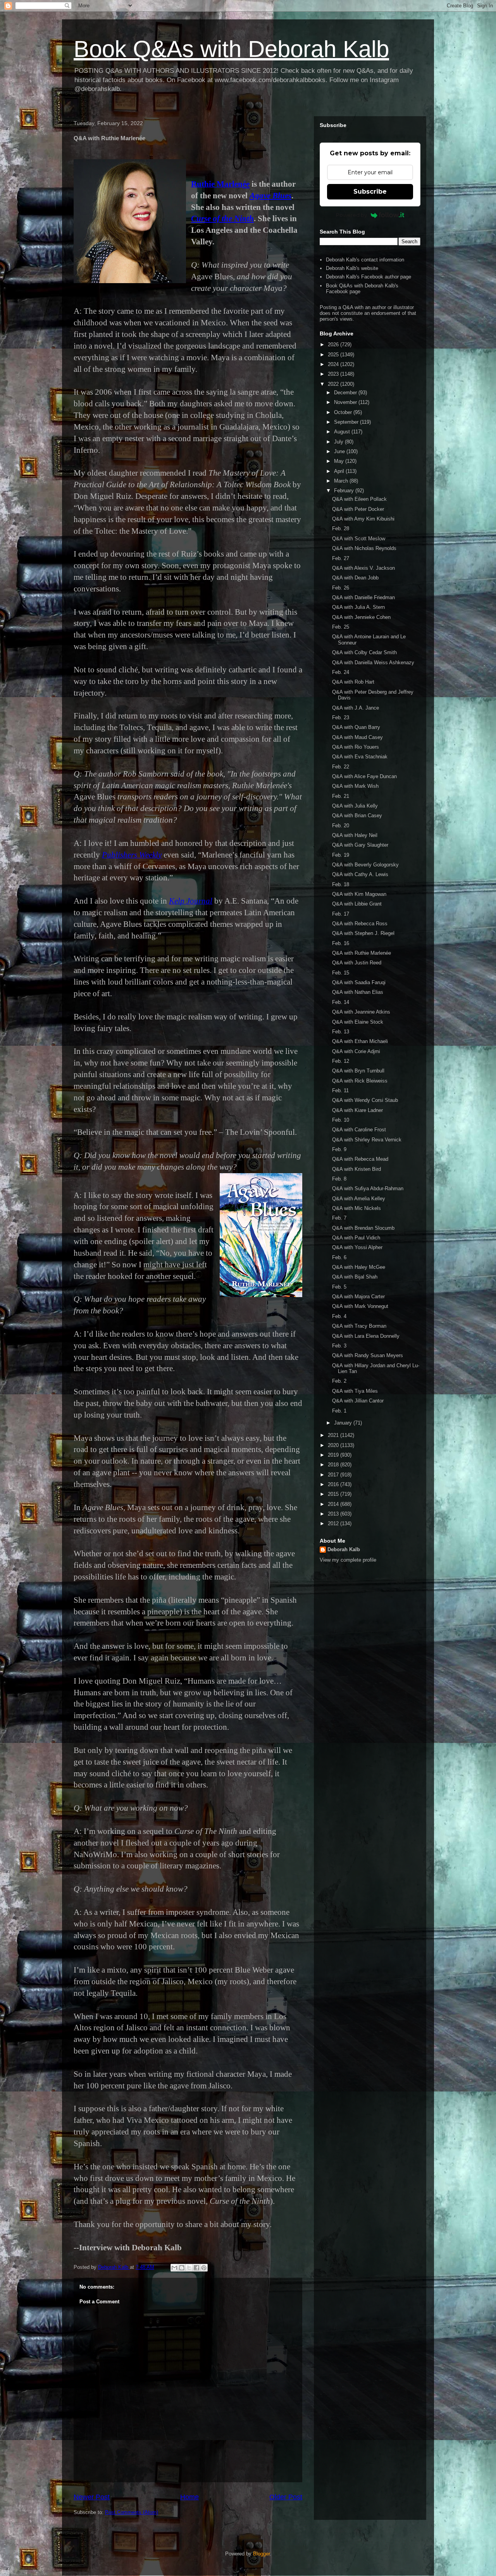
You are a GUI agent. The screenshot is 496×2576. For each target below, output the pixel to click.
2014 (334, 1504)
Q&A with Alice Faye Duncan (364, 776)
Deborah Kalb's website (352, 268)
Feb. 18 (341, 884)
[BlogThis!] (182, 2268)
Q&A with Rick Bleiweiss (360, 1081)
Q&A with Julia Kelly (355, 806)
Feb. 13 (341, 1032)
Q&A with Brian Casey (357, 815)
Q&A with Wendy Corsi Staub (365, 1100)
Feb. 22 (341, 767)
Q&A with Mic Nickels (356, 1208)
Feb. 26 (341, 588)
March (342, 481)
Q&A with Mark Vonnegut (360, 1306)
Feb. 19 (341, 855)
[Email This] (174, 2268)
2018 (334, 1465)
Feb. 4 (339, 1316)
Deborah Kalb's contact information (365, 260)
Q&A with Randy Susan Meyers (368, 1355)
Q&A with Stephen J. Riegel (363, 933)
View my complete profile (348, 1560)
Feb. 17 (341, 914)
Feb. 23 (341, 717)
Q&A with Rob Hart (353, 682)
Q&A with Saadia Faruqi (359, 982)
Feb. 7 (339, 1218)
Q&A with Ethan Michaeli (360, 1041)
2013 (334, 1514)
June (340, 451)
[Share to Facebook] (196, 2268)
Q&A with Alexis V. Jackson (363, 568)
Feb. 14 (341, 1002)
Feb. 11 (340, 1090)
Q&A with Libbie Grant (357, 904)
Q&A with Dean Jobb (355, 578)
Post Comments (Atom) (132, 2512)
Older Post (286, 2497)
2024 (334, 364)
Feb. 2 (339, 1381)
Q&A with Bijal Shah (355, 1277)
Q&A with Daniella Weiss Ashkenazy (373, 662)
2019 (334, 1455)
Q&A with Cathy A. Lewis (360, 874)
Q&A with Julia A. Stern (358, 607)
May (340, 461)
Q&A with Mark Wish (355, 786)
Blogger (261, 2554)
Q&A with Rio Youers (356, 747)
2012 (334, 1523)
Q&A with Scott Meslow (359, 539)
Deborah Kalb (344, 1549)
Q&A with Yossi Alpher (357, 1247)
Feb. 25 (341, 627)
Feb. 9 (339, 1149)
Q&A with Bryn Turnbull (358, 1071)
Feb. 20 (341, 826)
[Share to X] (189, 2268)
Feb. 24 (341, 672)
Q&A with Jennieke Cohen (361, 617)
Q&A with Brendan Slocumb (363, 1228)
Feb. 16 (341, 943)
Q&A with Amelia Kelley (359, 1199)
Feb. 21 (341, 796)
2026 (334, 345)
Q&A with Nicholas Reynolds (364, 548)
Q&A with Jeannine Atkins (361, 1012)
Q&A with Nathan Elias (358, 992)
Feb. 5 (339, 1287)
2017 (334, 1475)
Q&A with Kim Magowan (359, 894)
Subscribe (370, 192)
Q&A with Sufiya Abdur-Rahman (368, 1188)
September (347, 422)
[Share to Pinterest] (204, 2268)
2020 (334, 1445)
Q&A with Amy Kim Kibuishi (363, 519)
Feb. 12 (341, 1061)
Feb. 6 (339, 1257)
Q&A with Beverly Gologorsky (365, 865)
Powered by (351, 215)
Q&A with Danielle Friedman (363, 597)
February (345, 491)
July (339, 442)
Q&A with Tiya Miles (355, 1391)
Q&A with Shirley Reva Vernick (367, 1140)
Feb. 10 (341, 1120)
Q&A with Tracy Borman (359, 1326)
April (340, 471)
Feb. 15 (341, 973)
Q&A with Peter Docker (358, 509)
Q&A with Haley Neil (355, 835)
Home (189, 2497)
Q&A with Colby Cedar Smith (364, 652)
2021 (334, 1435)
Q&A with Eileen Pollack (359, 499)
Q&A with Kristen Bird (356, 1169)
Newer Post (92, 2497)
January (344, 1423)
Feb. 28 (341, 528)
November (346, 402)
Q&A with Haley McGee (359, 1267)
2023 (334, 374)
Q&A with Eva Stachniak (360, 757)
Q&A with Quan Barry (356, 727)
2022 (334, 384)
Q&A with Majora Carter (358, 1297)
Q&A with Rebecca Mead (360, 1159)
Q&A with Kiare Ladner (357, 1110)
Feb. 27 (341, 558)
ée (246, 184)
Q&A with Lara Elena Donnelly (366, 1336)
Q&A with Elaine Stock (358, 1022)
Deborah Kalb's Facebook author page (369, 277)
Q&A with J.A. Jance (356, 708)
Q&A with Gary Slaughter (360, 845)
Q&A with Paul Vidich (356, 1238)
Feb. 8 (339, 1179)
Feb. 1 (339, 1411)
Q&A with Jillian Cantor (358, 1401)
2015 (334, 1494)
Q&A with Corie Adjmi (356, 1051)
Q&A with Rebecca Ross (360, 924)
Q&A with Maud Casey (357, 737)
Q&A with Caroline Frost (359, 1130)
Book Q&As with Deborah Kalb (231, 49)
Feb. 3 (339, 1346)
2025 (334, 355)
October (344, 412)
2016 (334, 1484)
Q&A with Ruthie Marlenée (362, 953)
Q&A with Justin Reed (357, 963)
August (343, 432)
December (346, 393)
